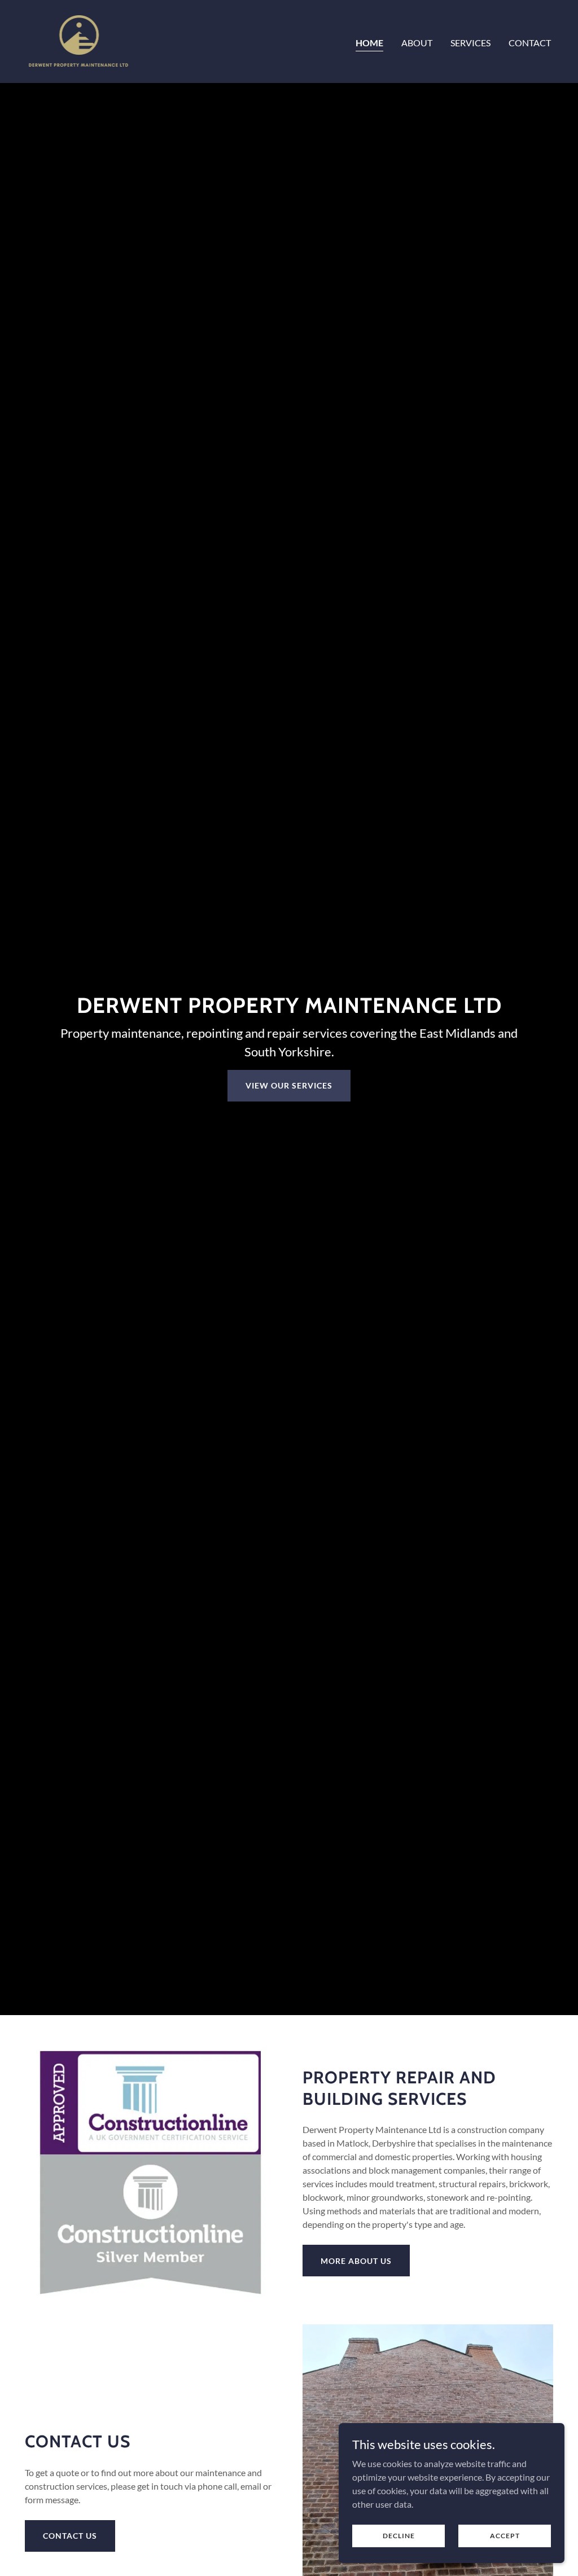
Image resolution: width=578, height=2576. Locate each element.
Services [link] (470, 43)
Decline (399, 2536)
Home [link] (369, 43)
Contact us (70, 2536)
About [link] (417, 43)
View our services (289, 1085)
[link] (79, 40)
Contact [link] (530, 43)
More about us (356, 2261)
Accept (505, 2536)
